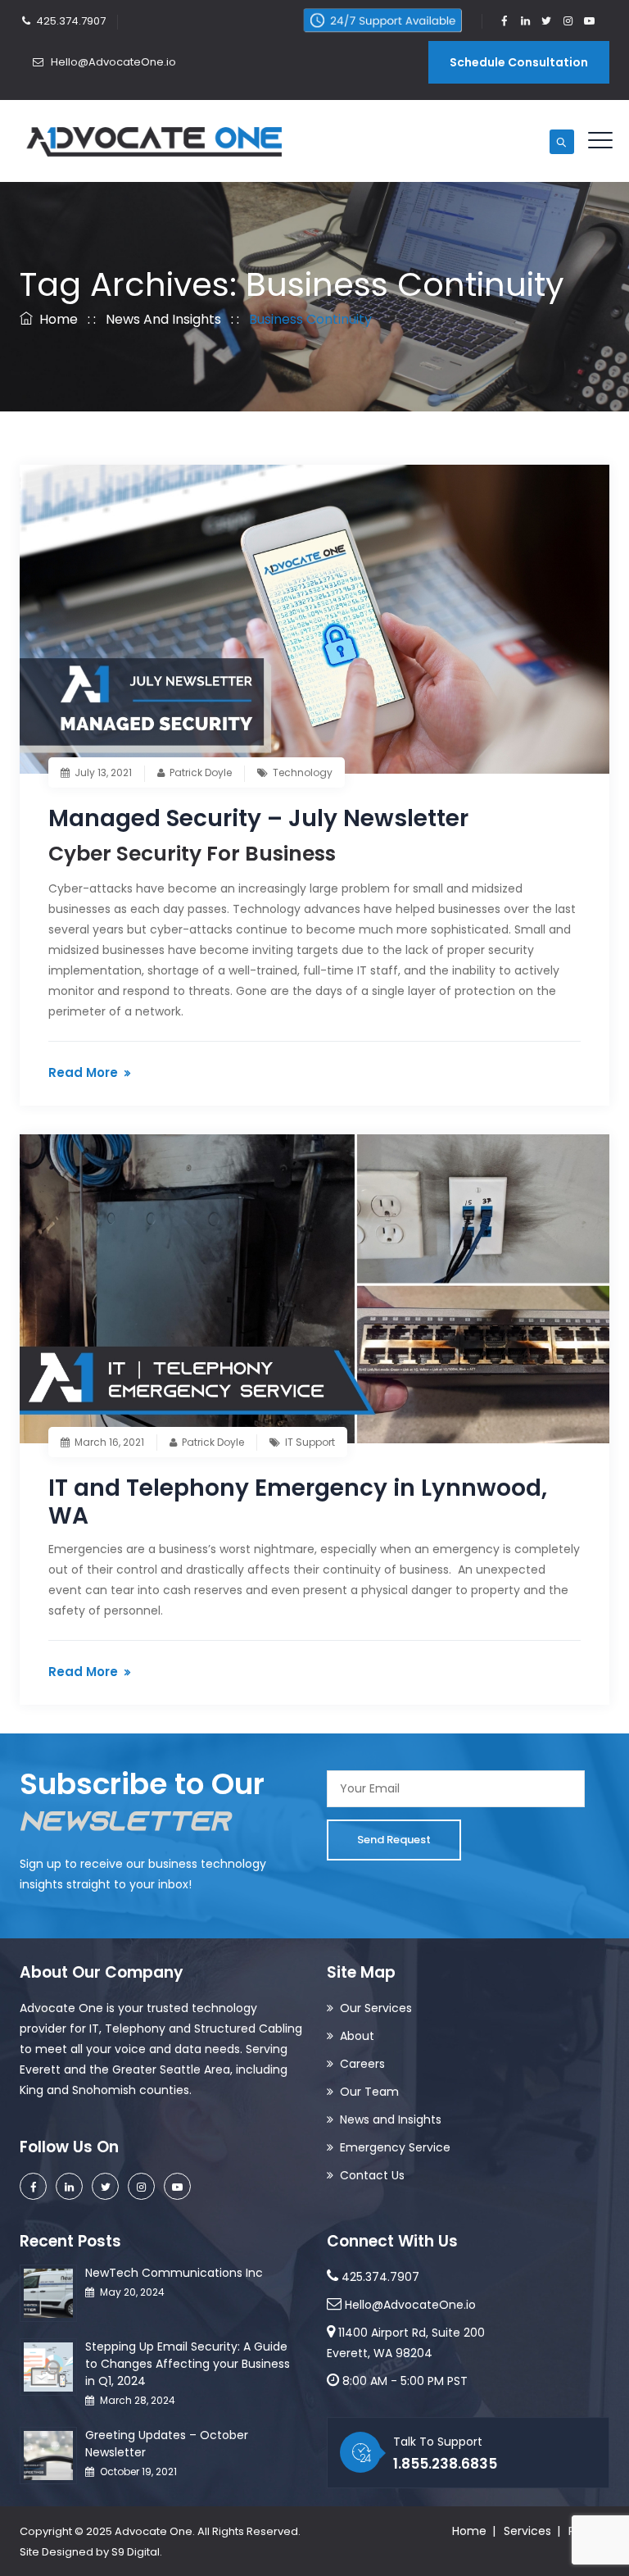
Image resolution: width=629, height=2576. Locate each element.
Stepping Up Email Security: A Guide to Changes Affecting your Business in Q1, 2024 (188, 2364)
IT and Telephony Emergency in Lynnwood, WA (298, 1502)
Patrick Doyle (201, 772)
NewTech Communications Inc (174, 2273)
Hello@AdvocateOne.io (112, 62)
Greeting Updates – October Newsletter (167, 2444)
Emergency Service (395, 2147)
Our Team (369, 2092)
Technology (303, 772)
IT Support (310, 1442)
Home (55, 319)
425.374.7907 (71, 21)
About (357, 2036)
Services (527, 2531)
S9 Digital (136, 2552)
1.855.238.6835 (445, 2464)
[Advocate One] (155, 141)
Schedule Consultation (519, 62)
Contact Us (372, 2175)
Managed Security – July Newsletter (258, 818)
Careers (362, 2064)
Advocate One (154, 2531)
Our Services (376, 2008)
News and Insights (391, 2119)
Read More (83, 1072)
